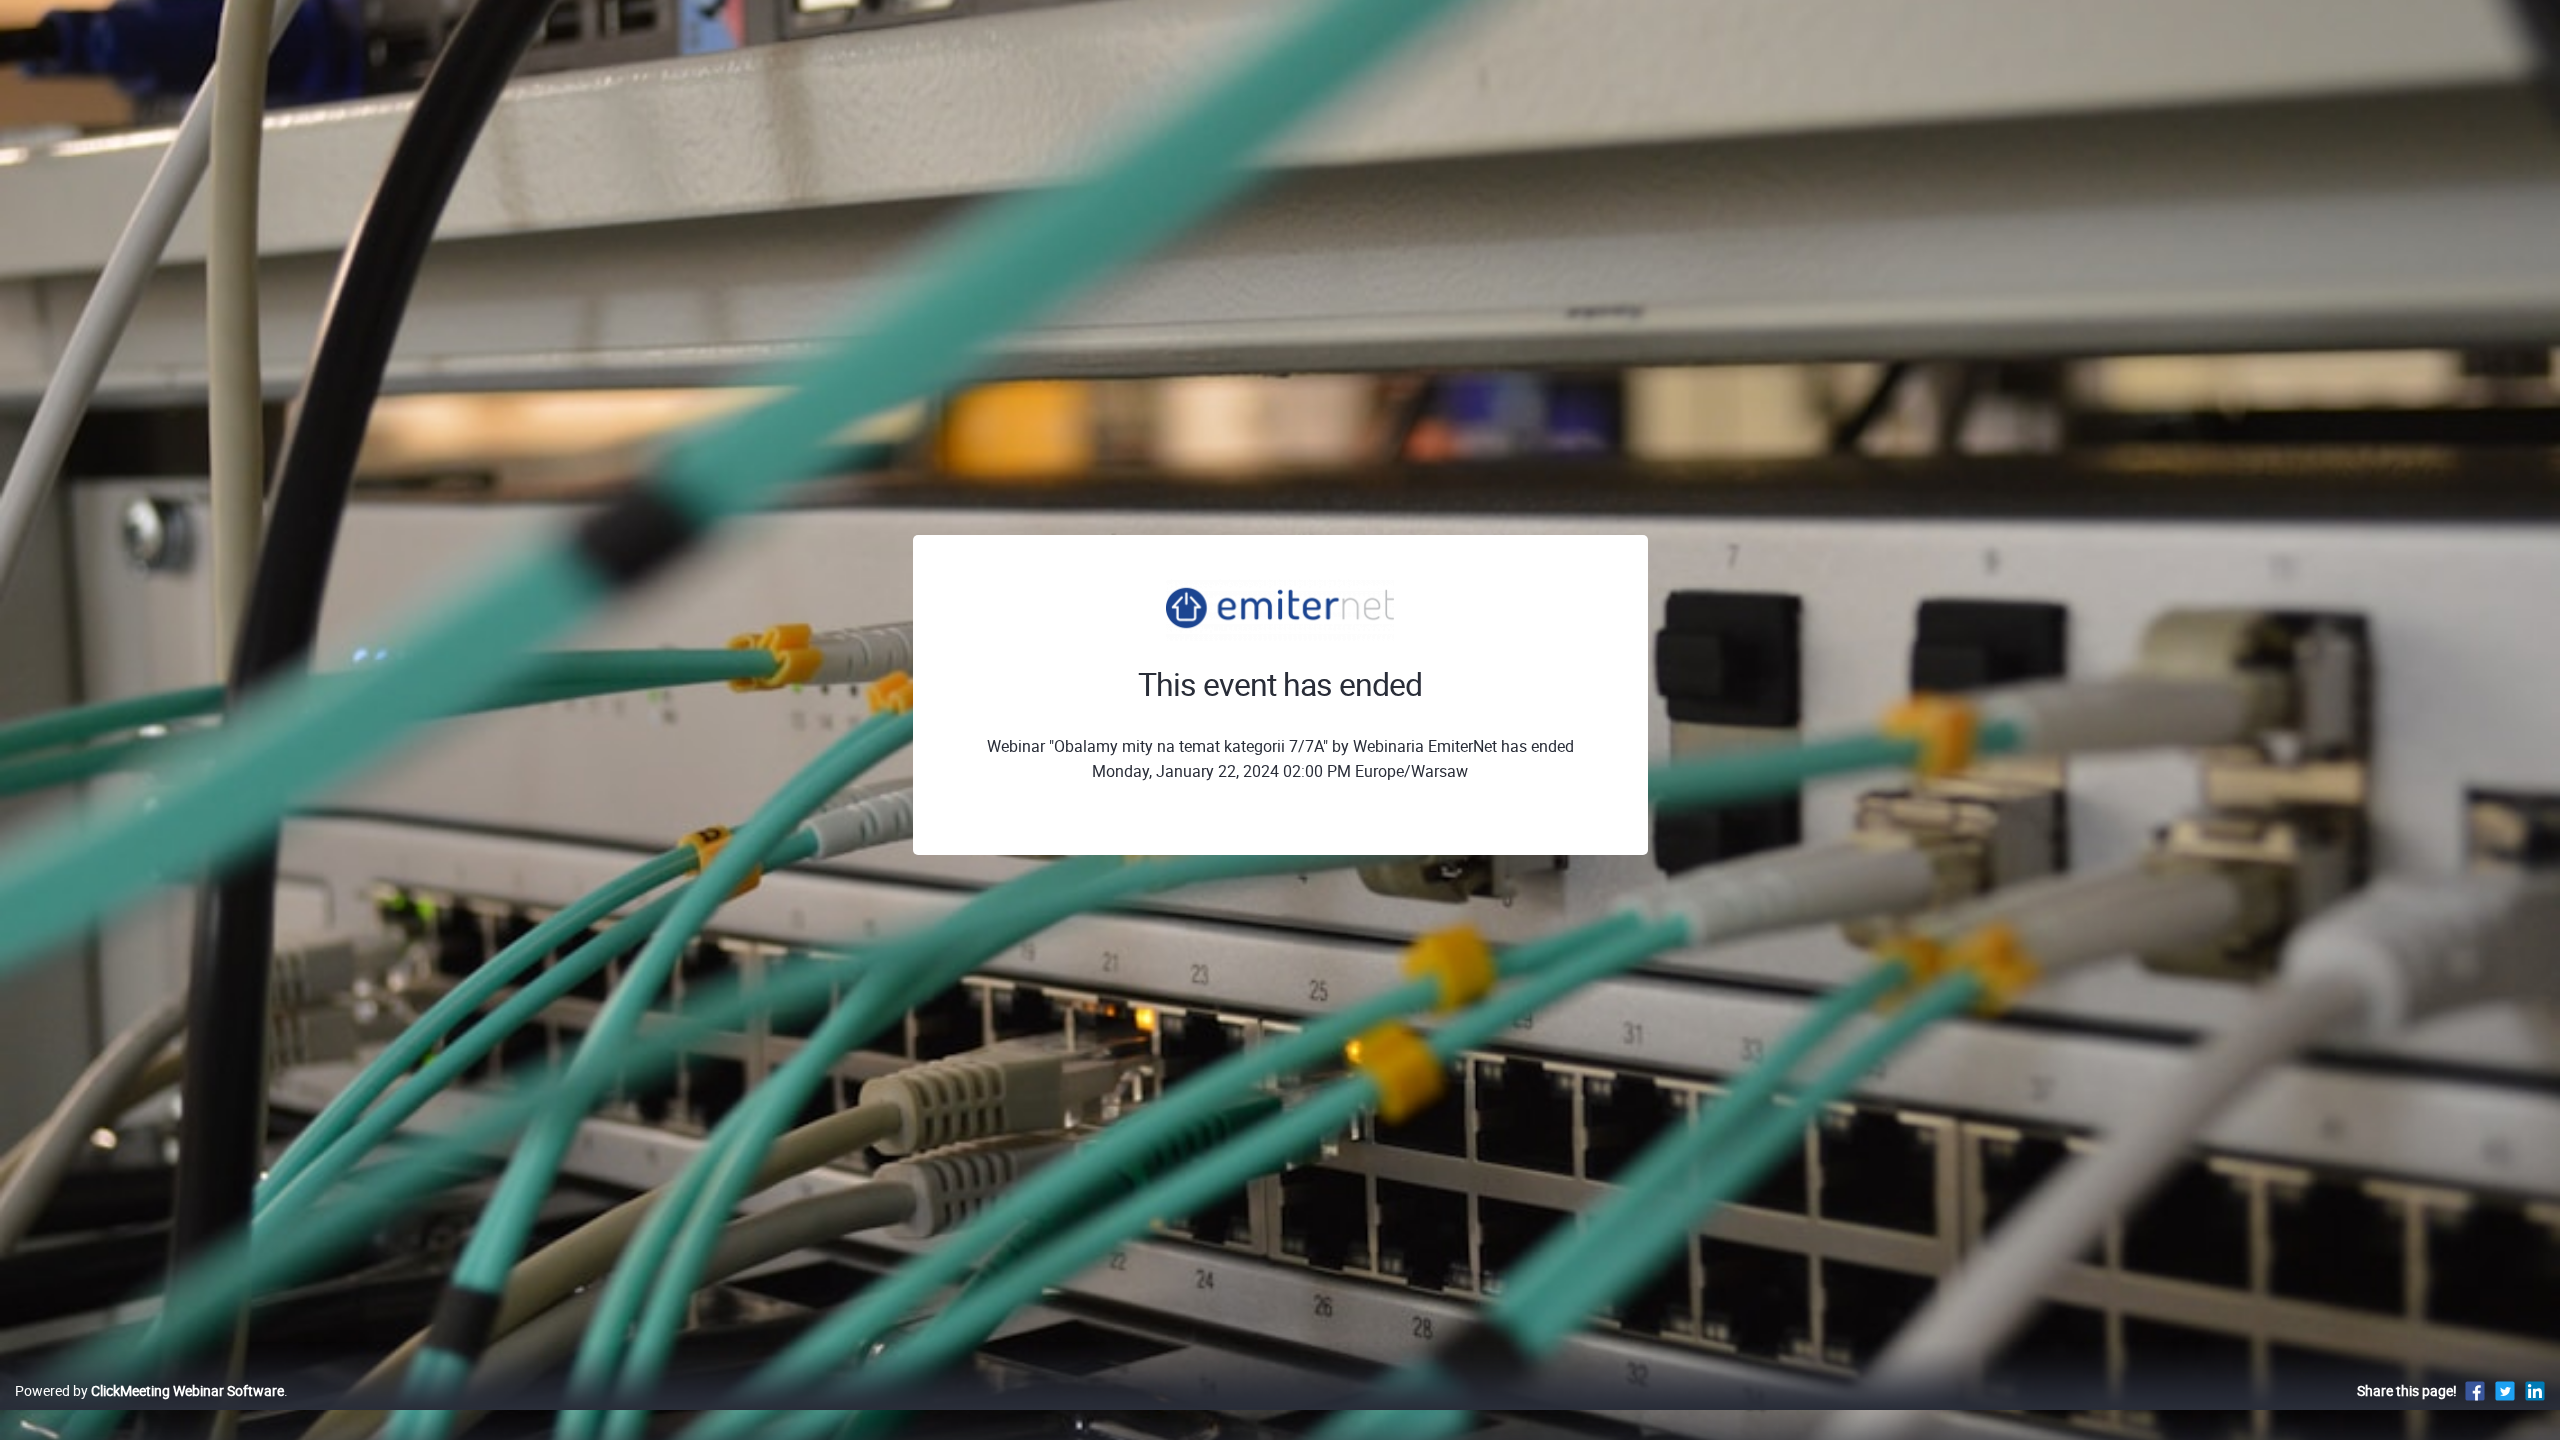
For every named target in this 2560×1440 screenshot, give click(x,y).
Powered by (149, 1390)
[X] (2505, 1390)
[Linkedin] (2535, 1390)
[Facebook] (2475, 1390)
